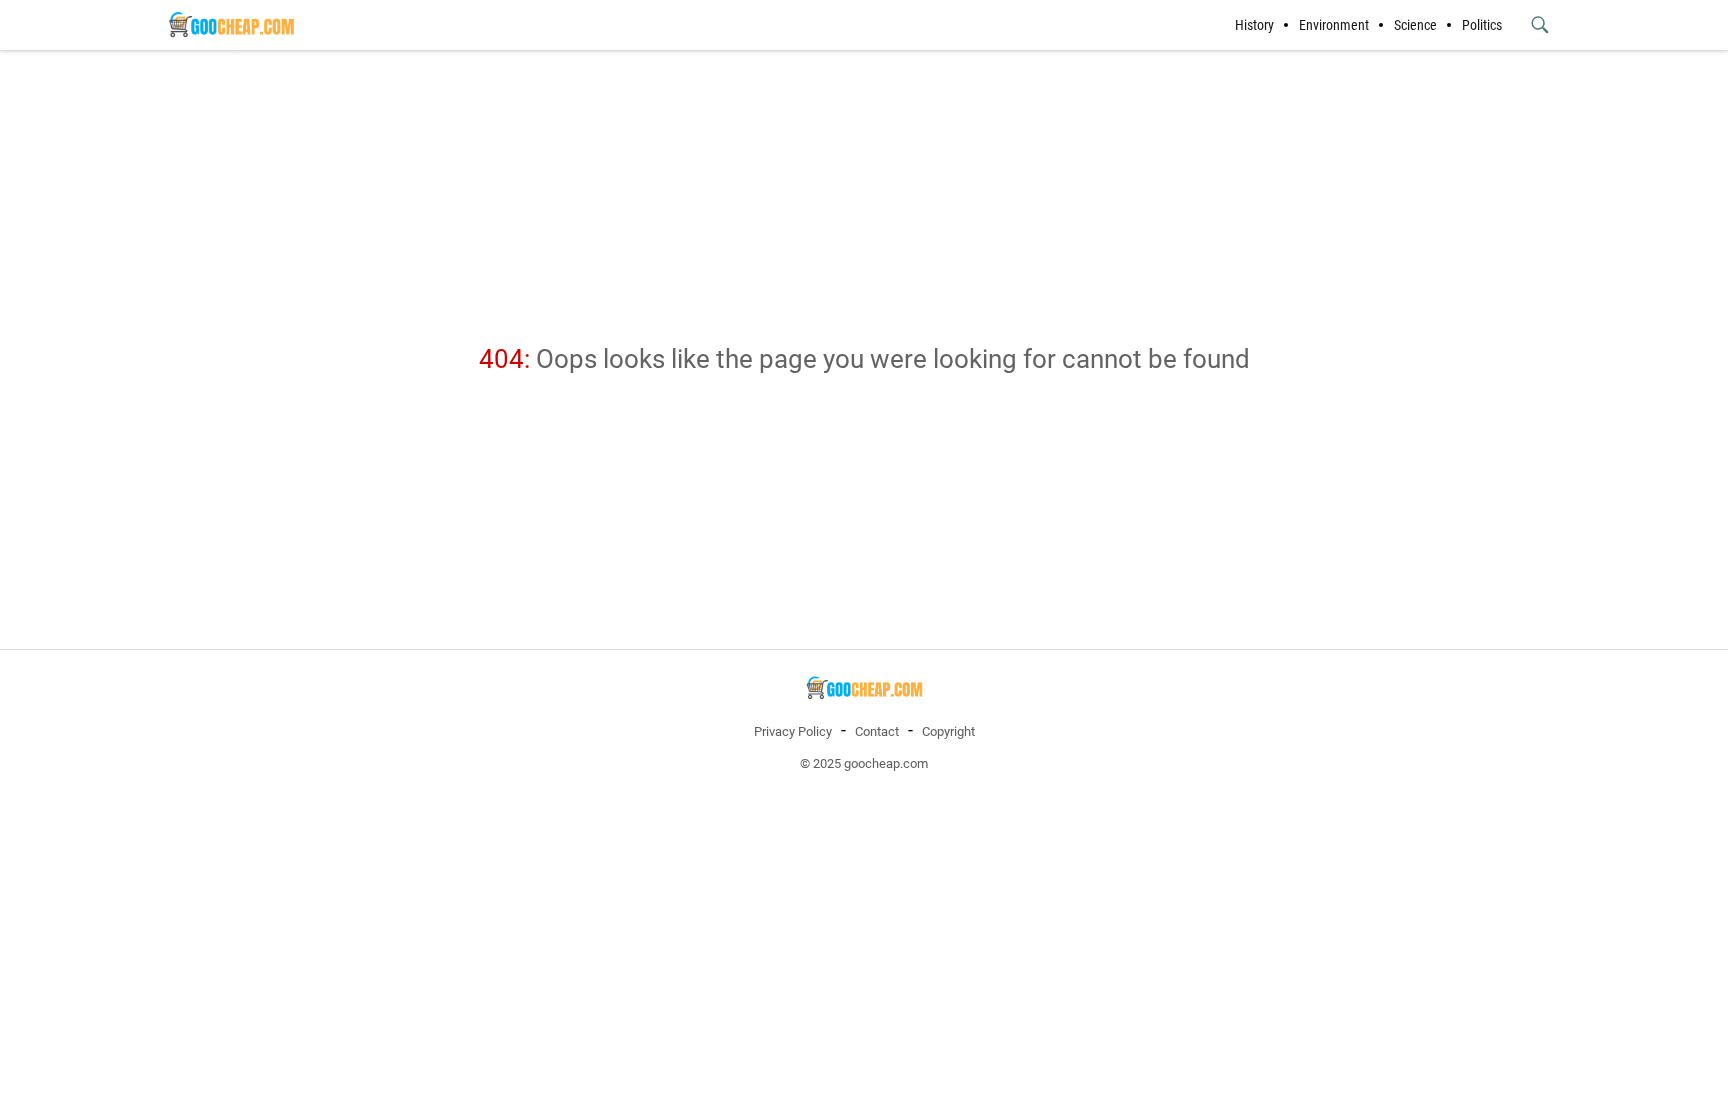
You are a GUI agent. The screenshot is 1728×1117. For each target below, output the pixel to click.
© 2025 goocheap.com (864, 763)
